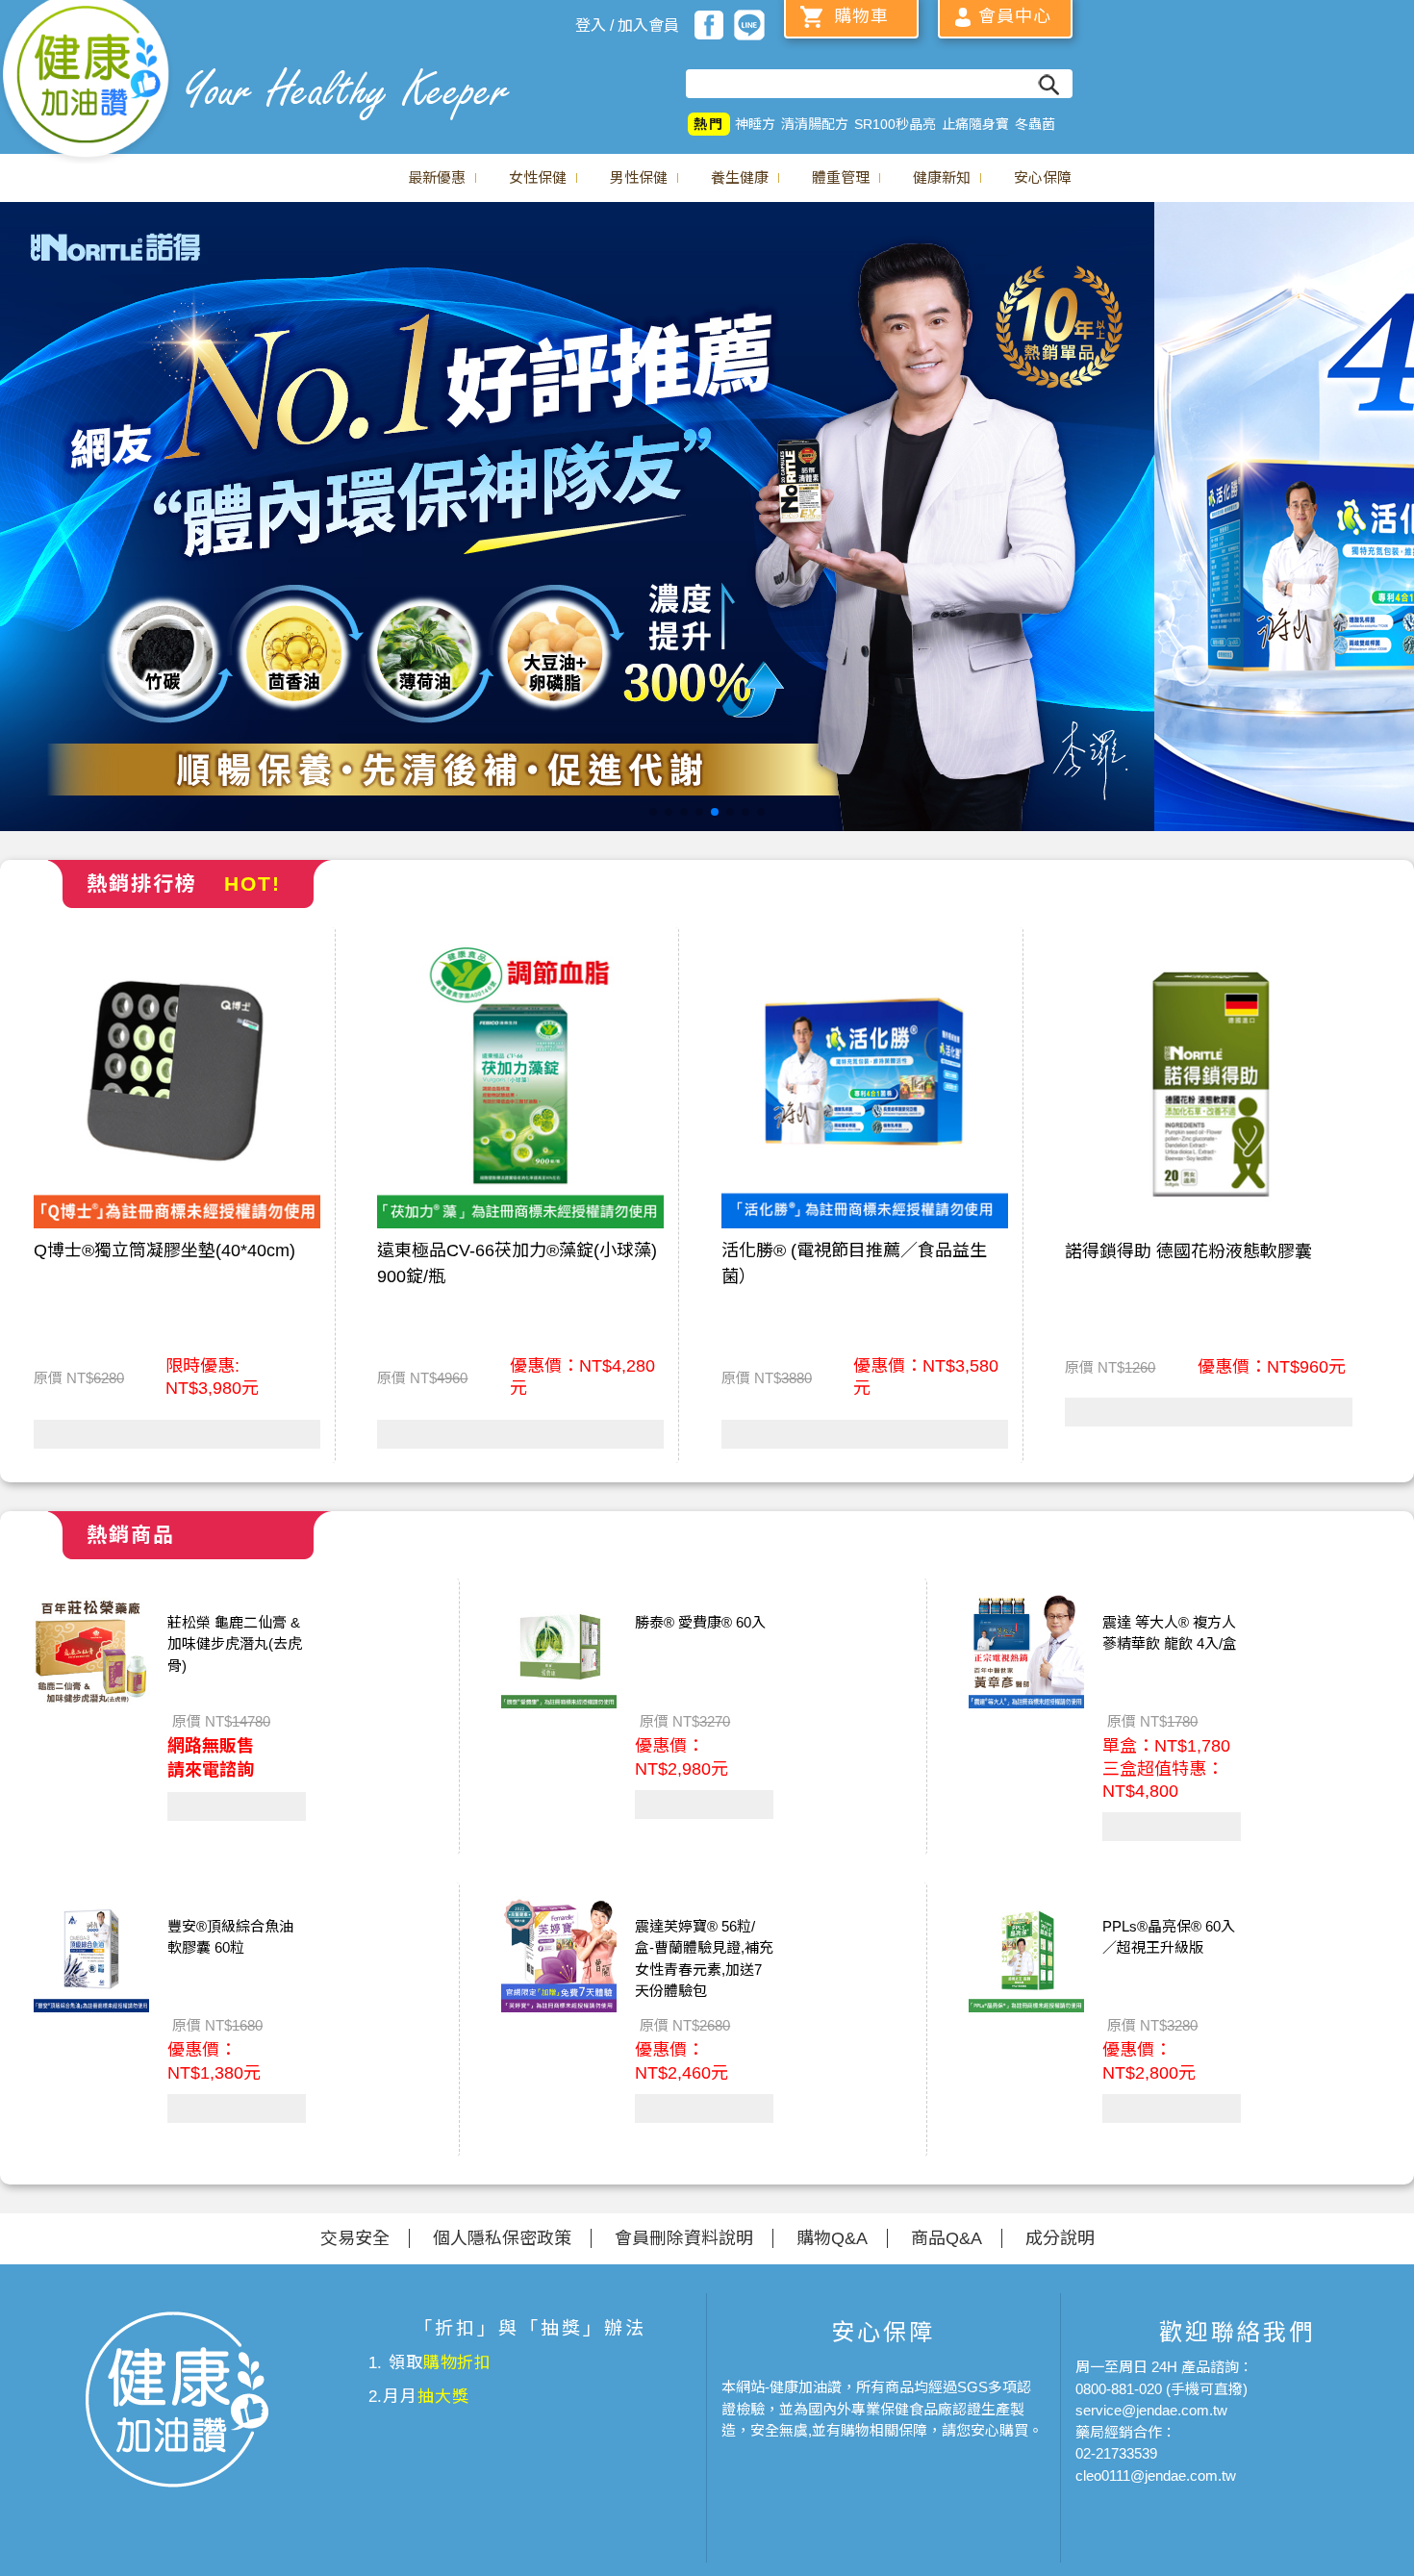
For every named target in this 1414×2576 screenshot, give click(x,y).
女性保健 (538, 177)
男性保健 (639, 177)
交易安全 (355, 2238)
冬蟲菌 (1035, 124)
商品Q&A (947, 2238)
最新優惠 (437, 177)
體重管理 (841, 177)
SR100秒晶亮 (895, 124)
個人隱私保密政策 (502, 2238)
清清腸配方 (815, 124)
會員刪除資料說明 (684, 2238)
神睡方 (755, 124)
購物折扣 (457, 2363)
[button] (653, 812)
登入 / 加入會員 (627, 25)
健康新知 (942, 177)
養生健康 (740, 177)
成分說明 (1060, 2238)
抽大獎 (443, 2397)
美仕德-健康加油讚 (87, 82)
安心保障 (1043, 177)
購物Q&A (832, 2238)
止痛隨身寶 (975, 124)
